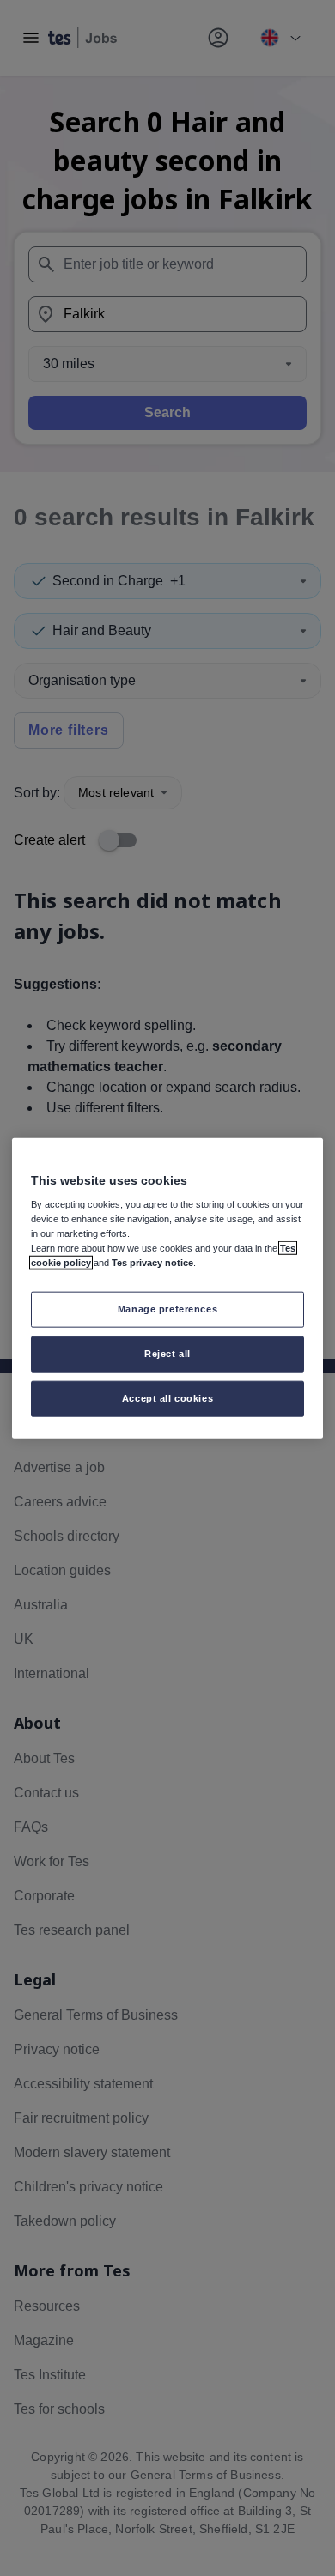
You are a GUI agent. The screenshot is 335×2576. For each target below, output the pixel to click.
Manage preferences (167, 1309)
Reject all (167, 1354)
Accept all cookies (167, 1398)
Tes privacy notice (152, 1263)
